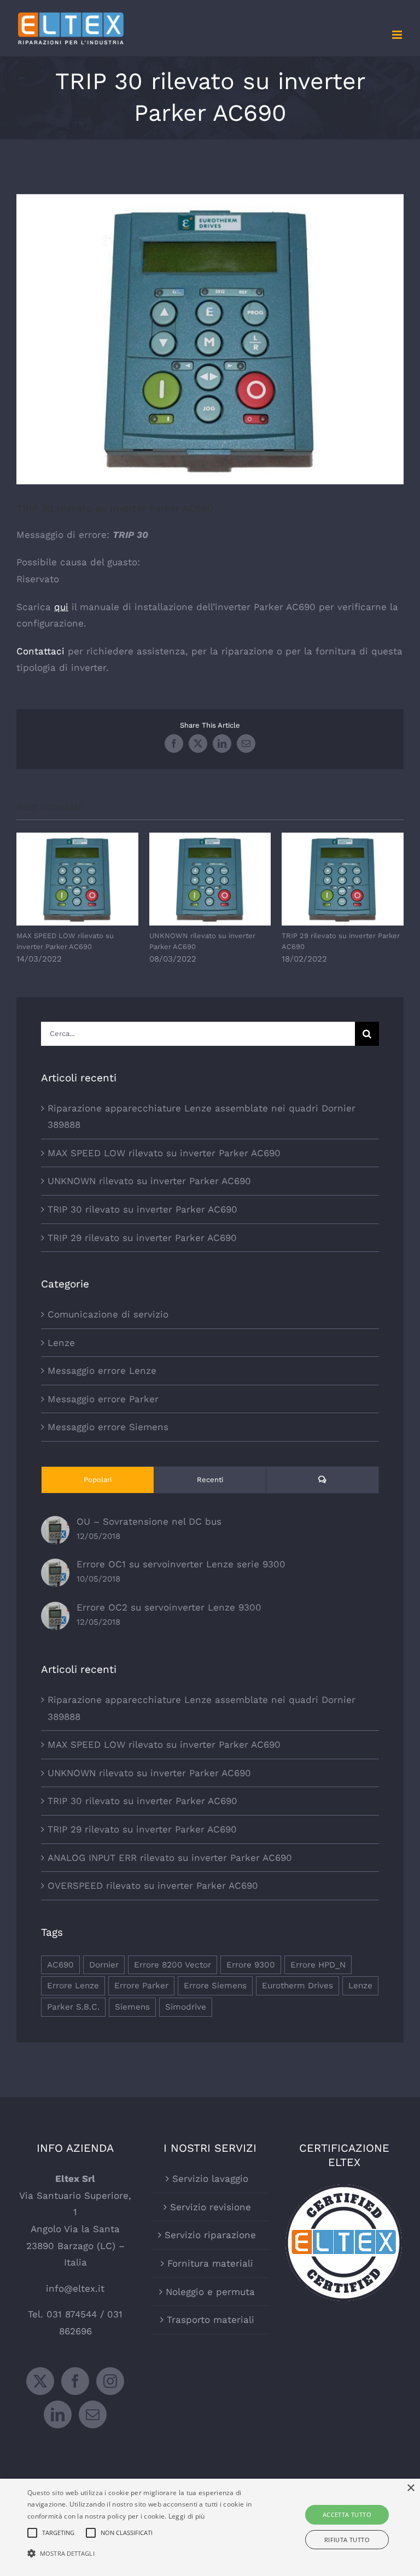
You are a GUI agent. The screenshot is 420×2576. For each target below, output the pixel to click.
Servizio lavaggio (210, 2179)
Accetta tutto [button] (347, 2514)
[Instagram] (110, 2381)
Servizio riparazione (210, 2235)
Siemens (132, 2007)
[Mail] (93, 2414)
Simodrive (186, 2007)
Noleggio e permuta (210, 2292)
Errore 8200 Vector (173, 1965)
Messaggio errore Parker (103, 1399)
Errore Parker (141, 1986)
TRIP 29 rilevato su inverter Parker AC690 (343, 879)
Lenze (61, 1343)
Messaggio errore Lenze (102, 1371)
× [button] (410, 2488)
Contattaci (40, 651)
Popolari (98, 1480)
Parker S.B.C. (73, 2007)
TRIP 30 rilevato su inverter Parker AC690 (142, 1209)
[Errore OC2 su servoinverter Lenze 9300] (55, 1610)
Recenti (210, 1480)
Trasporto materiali (211, 2320)
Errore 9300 (251, 1965)
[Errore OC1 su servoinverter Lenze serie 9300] (55, 1567)
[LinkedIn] (58, 2414)
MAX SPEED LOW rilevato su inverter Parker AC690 (77, 879)
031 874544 (72, 2314)
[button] (146, 2554)
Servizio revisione (211, 2207)
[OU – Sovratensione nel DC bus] (55, 1524)
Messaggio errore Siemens (108, 1427)
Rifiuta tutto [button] (347, 2540)
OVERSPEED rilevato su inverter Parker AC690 (153, 1886)
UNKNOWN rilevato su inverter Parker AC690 (210, 879)
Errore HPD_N (318, 1965)
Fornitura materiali (210, 2263)
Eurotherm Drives (297, 1986)
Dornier (104, 1965)
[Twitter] (40, 2381)
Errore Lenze (73, 1986)
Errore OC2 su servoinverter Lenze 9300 (169, 1607)
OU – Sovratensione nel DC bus (149, 1521)
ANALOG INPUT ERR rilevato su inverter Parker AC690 (170, 1858)
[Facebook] (75, 2381)
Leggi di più (187, 2516)
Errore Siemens (215, 1986)
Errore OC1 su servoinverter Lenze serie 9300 (181, 1564)
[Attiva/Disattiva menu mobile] (398, 35)
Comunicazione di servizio (108, 1314)
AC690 (60, 1965)
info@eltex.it (75, 2288)
